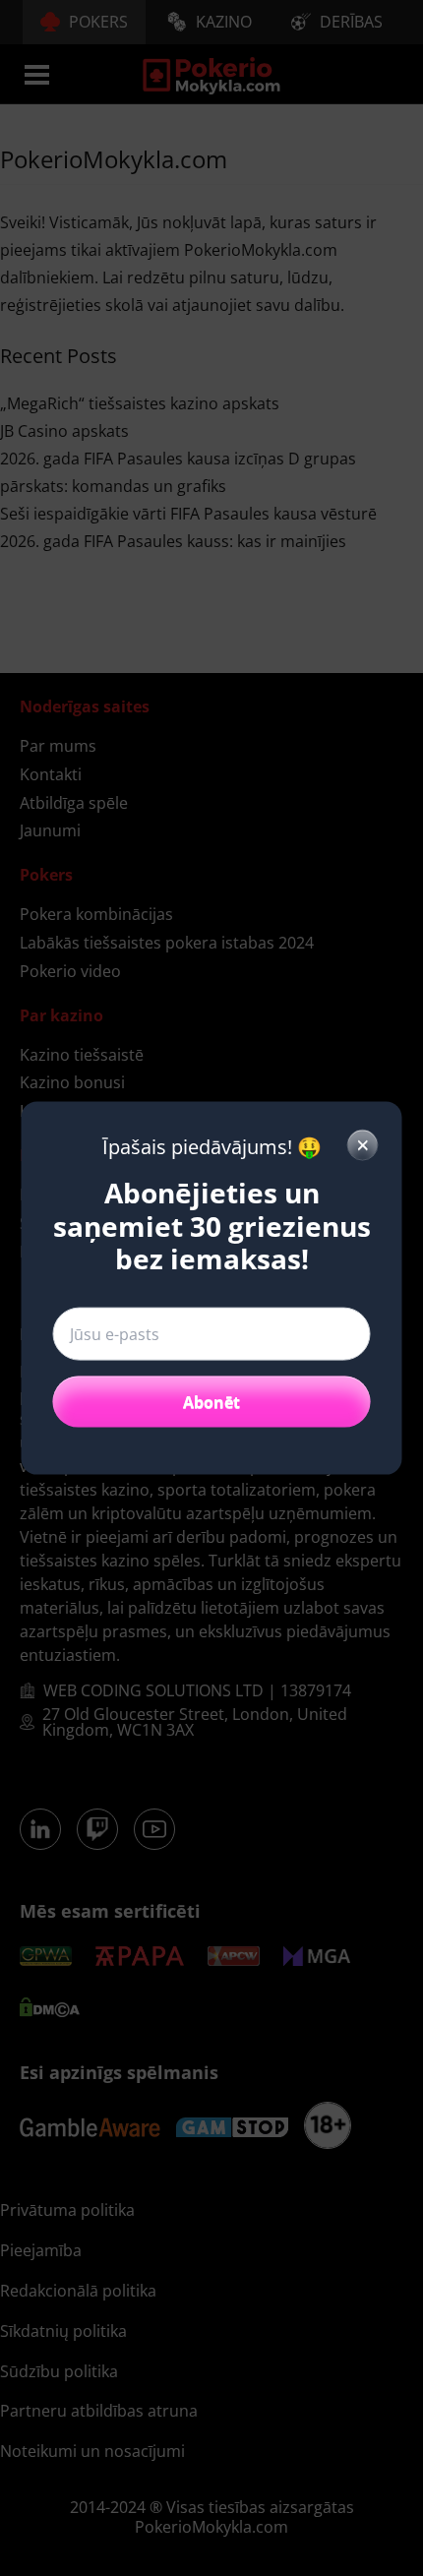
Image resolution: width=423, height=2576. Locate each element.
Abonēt (211, 1401)
